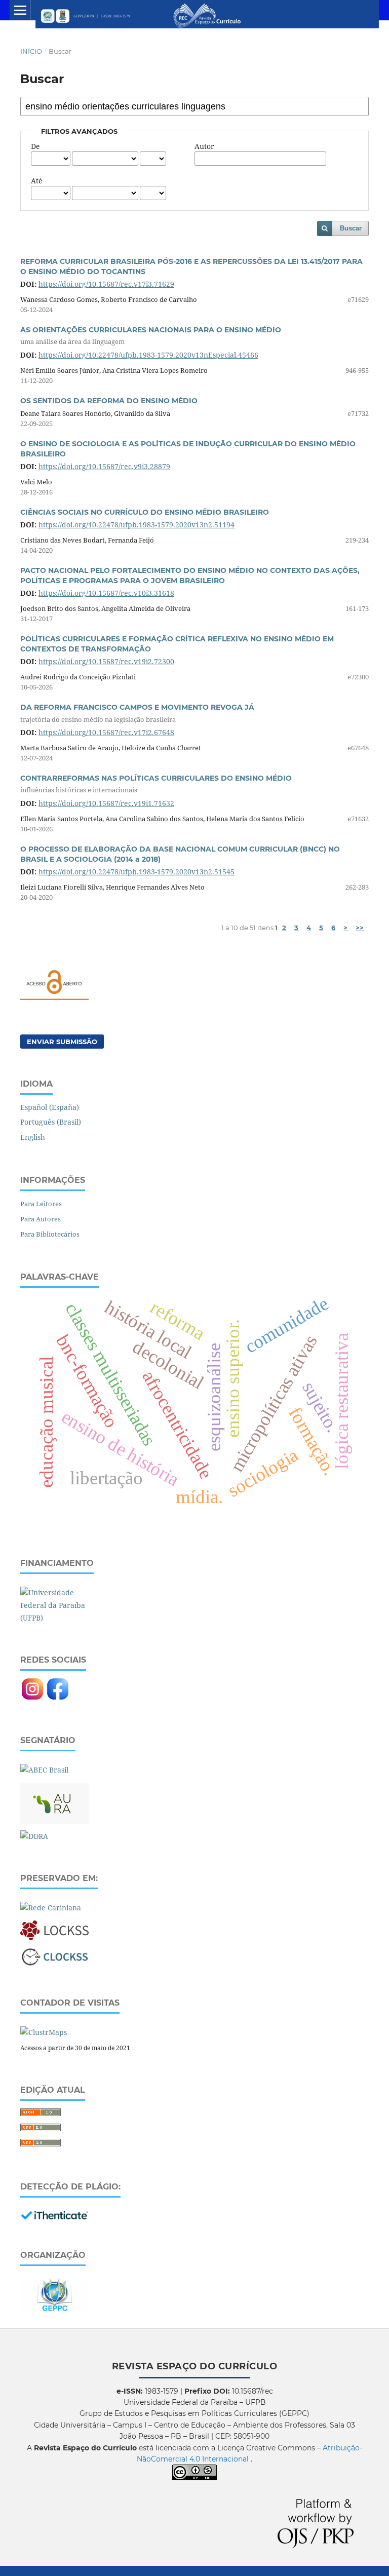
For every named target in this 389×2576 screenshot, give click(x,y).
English (33, 1137)
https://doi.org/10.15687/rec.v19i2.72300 (106, 661)
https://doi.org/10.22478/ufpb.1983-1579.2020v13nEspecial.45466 (148, 355)
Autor (204, 146)
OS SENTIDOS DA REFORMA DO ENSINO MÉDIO (109, 401)
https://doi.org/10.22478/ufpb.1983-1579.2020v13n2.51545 (137, 872)
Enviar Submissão (62, 1042)
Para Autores (41, 1219)
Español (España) (50, 1107)
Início (31, 51)
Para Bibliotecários (50, 1234)
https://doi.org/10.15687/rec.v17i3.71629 (106, 284)
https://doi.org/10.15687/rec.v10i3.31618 (106, 593)
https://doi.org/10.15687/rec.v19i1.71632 (106, 803)
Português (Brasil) (51, 1122)
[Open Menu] (20, 10)
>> (360, 928)
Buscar (351, 228)
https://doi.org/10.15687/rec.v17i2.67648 (106, 732)
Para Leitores (41, 1204)
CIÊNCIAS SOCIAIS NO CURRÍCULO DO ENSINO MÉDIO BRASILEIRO (145, 512)
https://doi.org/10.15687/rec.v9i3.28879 (104, 466)
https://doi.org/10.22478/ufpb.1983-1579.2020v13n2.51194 (137, 525)
